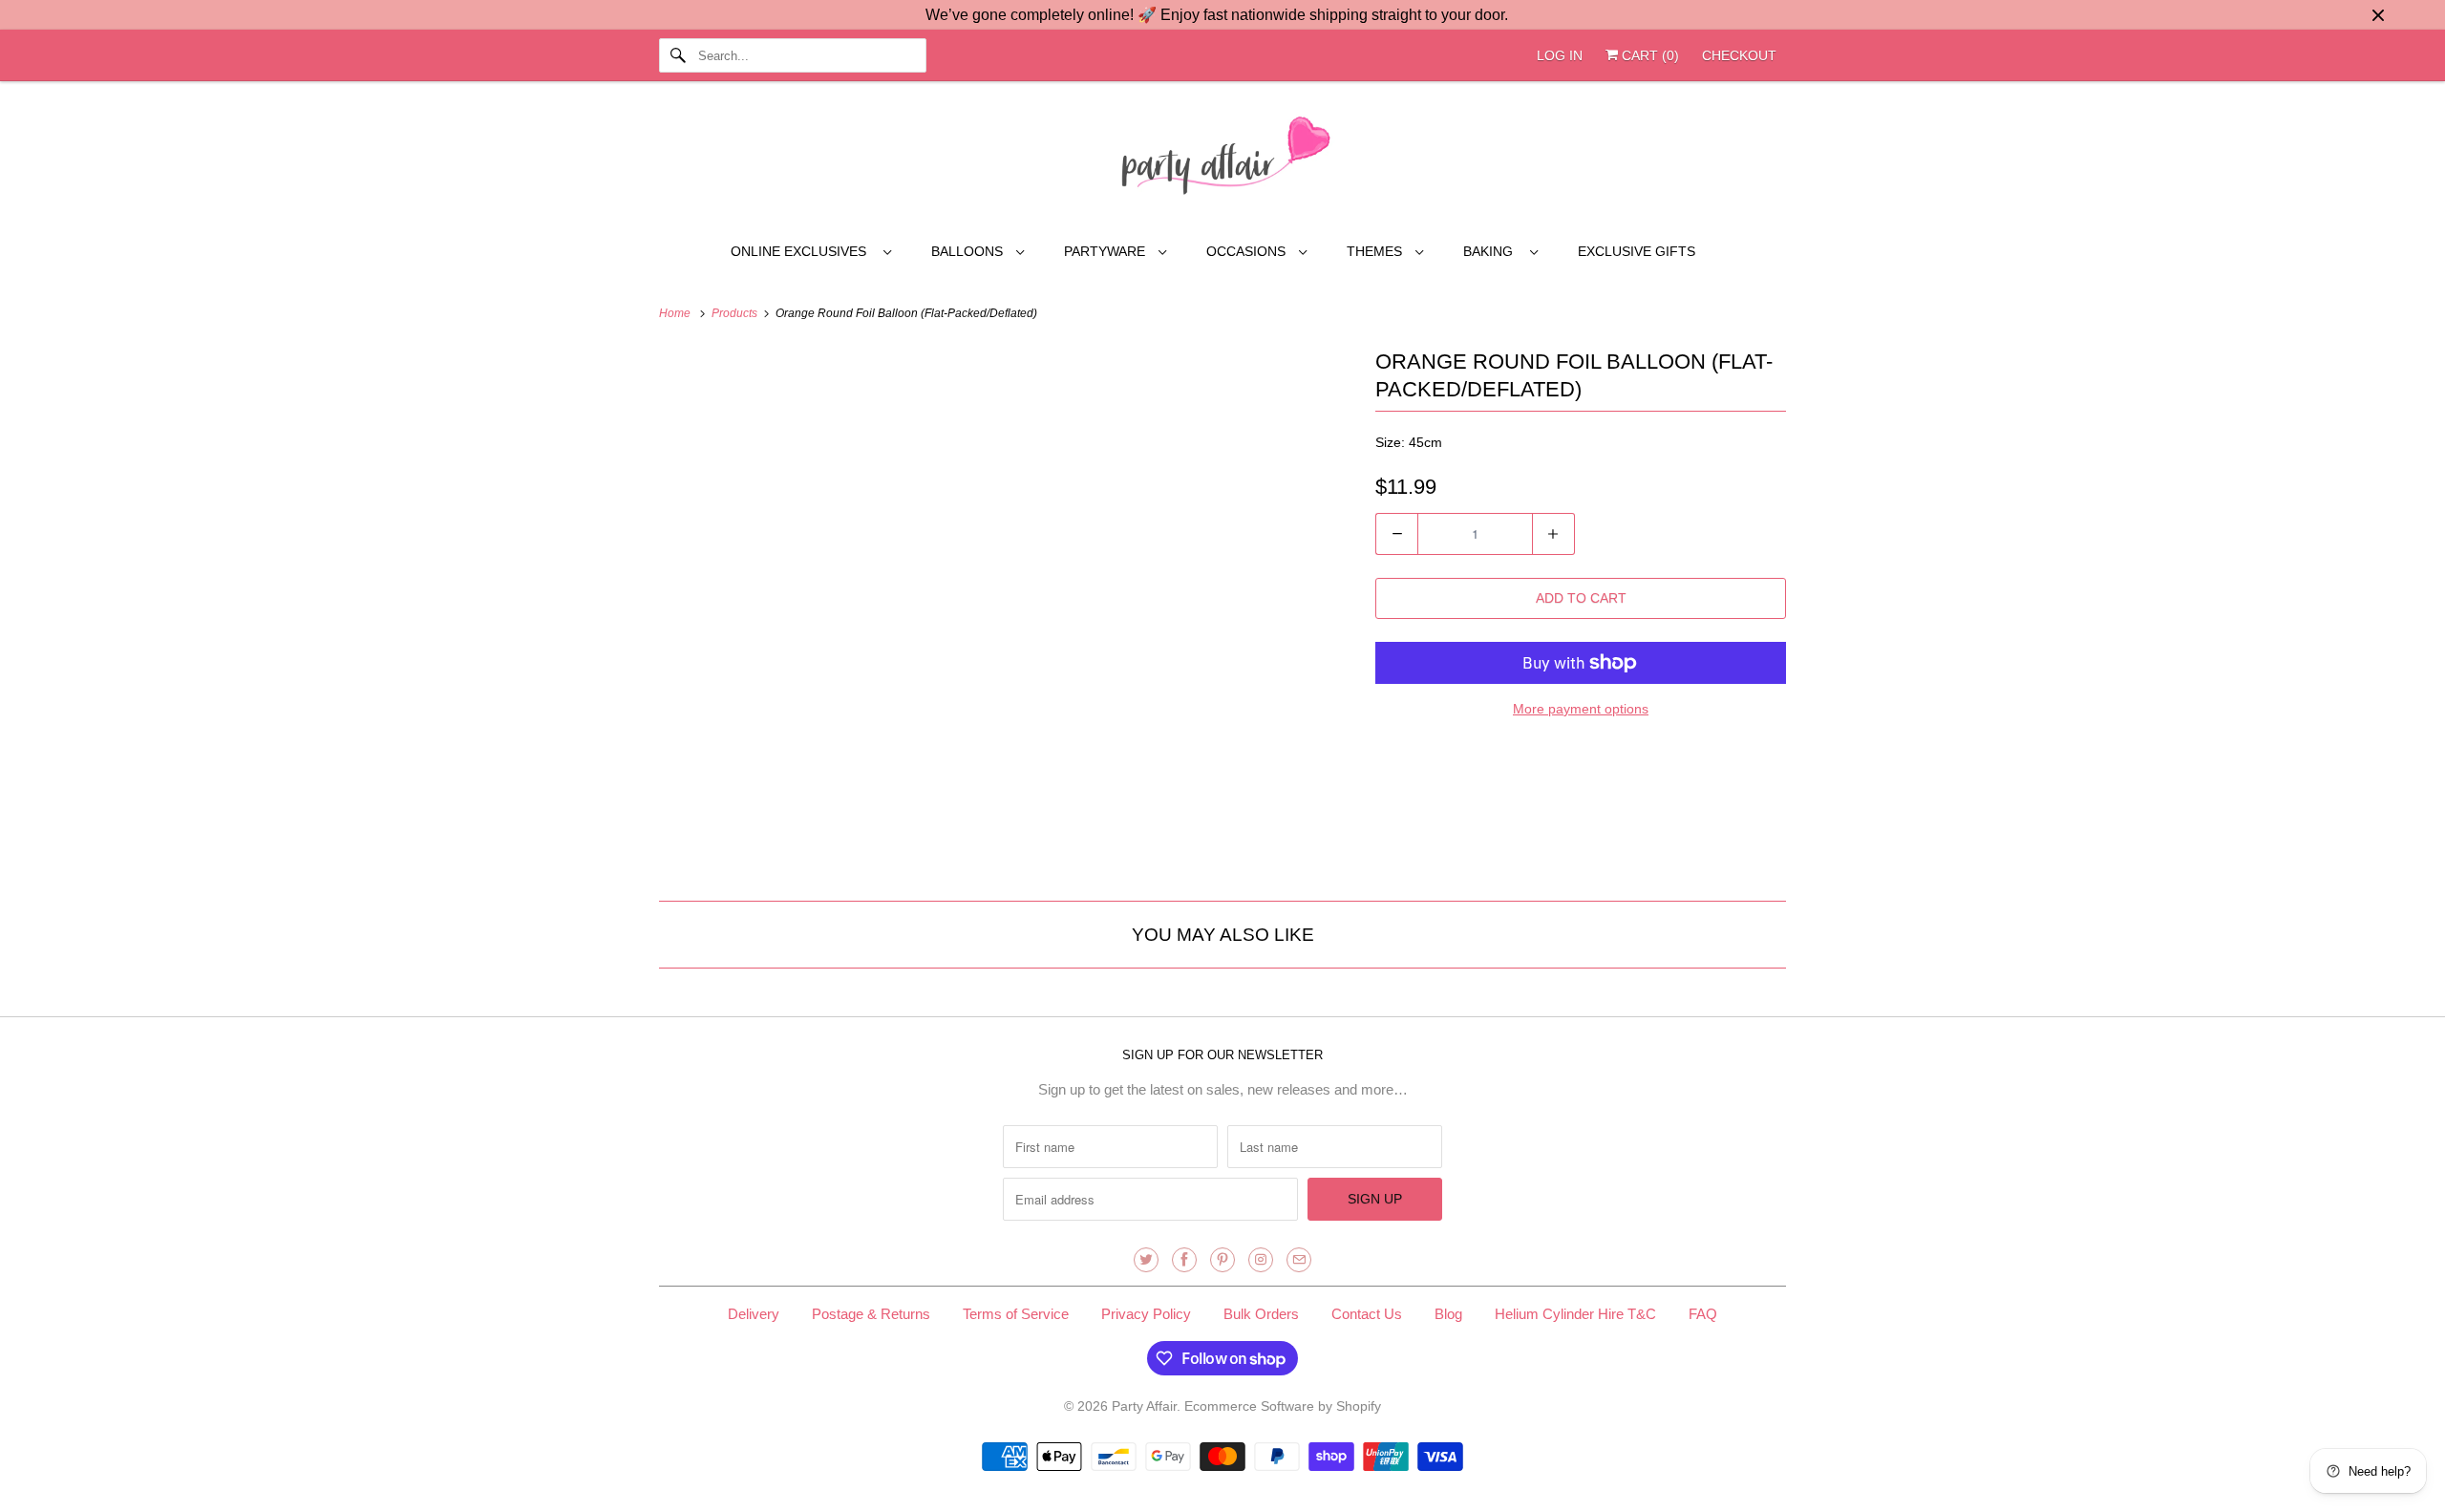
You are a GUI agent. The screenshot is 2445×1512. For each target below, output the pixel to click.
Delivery (754, 1314)
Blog (1448, 1314)
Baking (1492, 251)
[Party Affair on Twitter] (1146, 1260)
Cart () (1648, 55)
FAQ (1703, 1314)
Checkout (1739, 55)
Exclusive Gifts (1637, 251)
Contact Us (1367, 1314)
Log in (1560, 55)
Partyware (1106, 251)
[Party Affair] (1222, 160)
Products (736, 313)
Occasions (1248, 251)
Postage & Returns (871, 1314)
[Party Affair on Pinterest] (1222, 1260)
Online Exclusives (802, 251)
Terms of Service (1016, 1314)
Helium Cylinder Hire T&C (1575, 1314)
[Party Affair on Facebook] (1184, 1260)
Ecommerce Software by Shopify (1283, 1406)
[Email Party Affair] (1299, 1260)
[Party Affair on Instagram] (1261, 1260)
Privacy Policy (1146, 1314)
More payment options (1581, 709)
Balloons (969, 251)
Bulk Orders (1261, 1314)
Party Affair (1144, 1406)
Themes (1376, 251)
